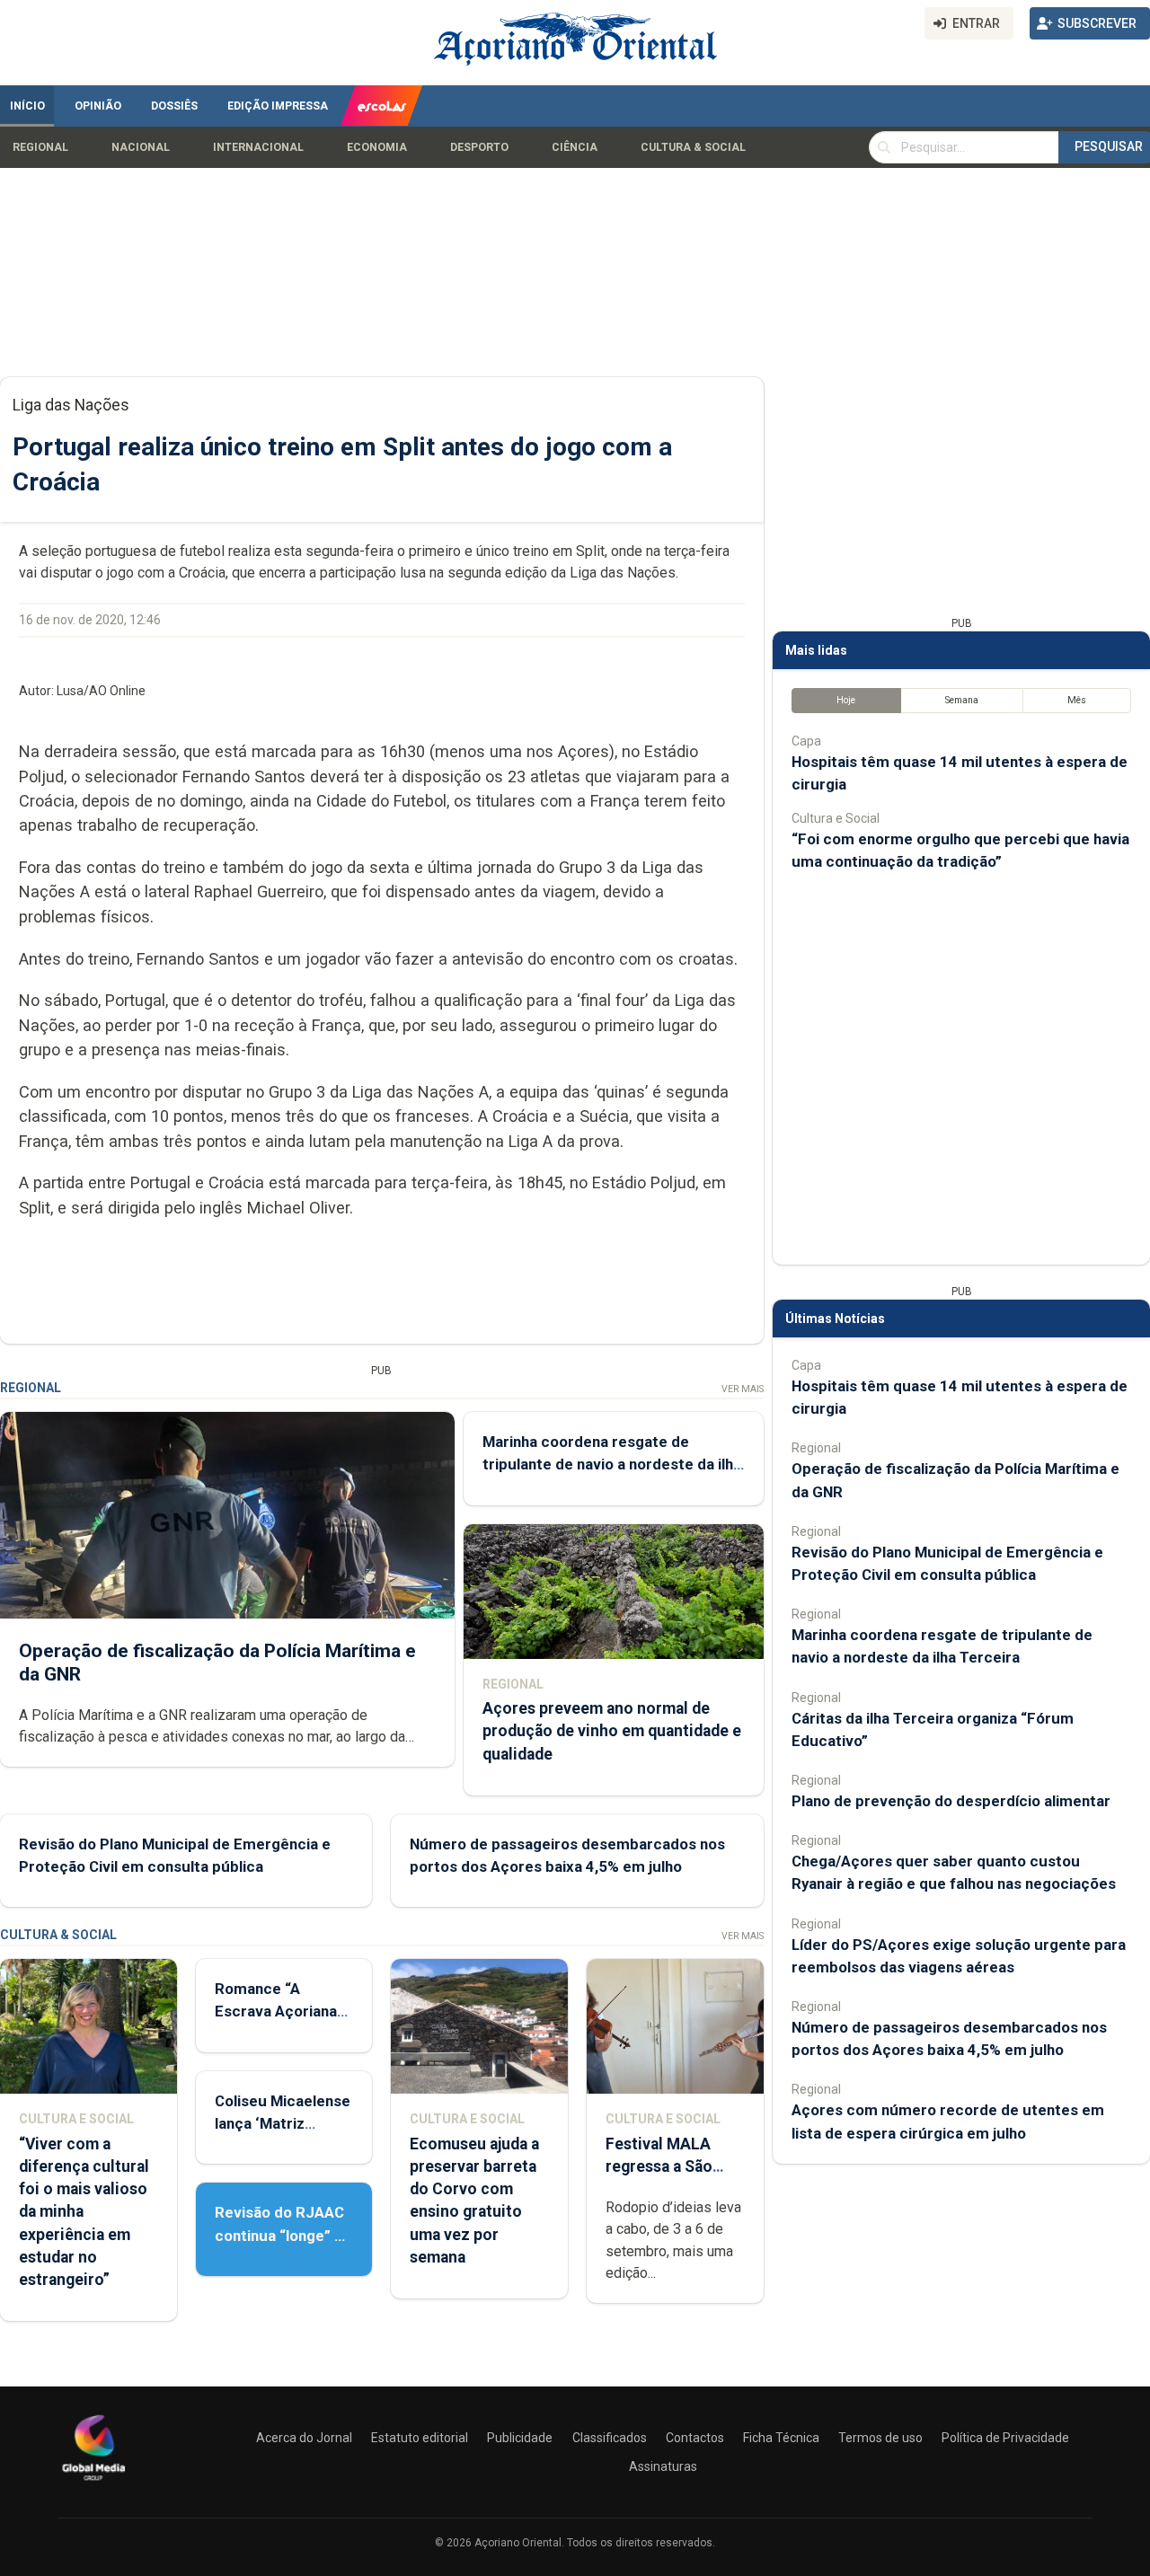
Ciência (575, 147)
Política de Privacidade (1005, 2438)
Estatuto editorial (420, 2438)
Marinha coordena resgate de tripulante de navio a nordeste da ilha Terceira (612, 1464)
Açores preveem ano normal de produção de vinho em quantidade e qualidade (612, 1731)
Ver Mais (743, 1389)
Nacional (141, 147)
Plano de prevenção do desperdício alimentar (951, 1801)
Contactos (695, 2438)
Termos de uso (880, 2438)
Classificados (610, 2438)
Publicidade (520, 2438)
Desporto (479, 147)
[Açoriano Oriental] (93, 2483)
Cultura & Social (693, 147)
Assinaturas (663, 2466)
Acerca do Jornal (304, 2438)
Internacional (258, 147)
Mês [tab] (1077, 700)
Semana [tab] (962, 700)
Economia (377, 147)
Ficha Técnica (781, 2438)
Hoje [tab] (846, 700)
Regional (40, 147)
